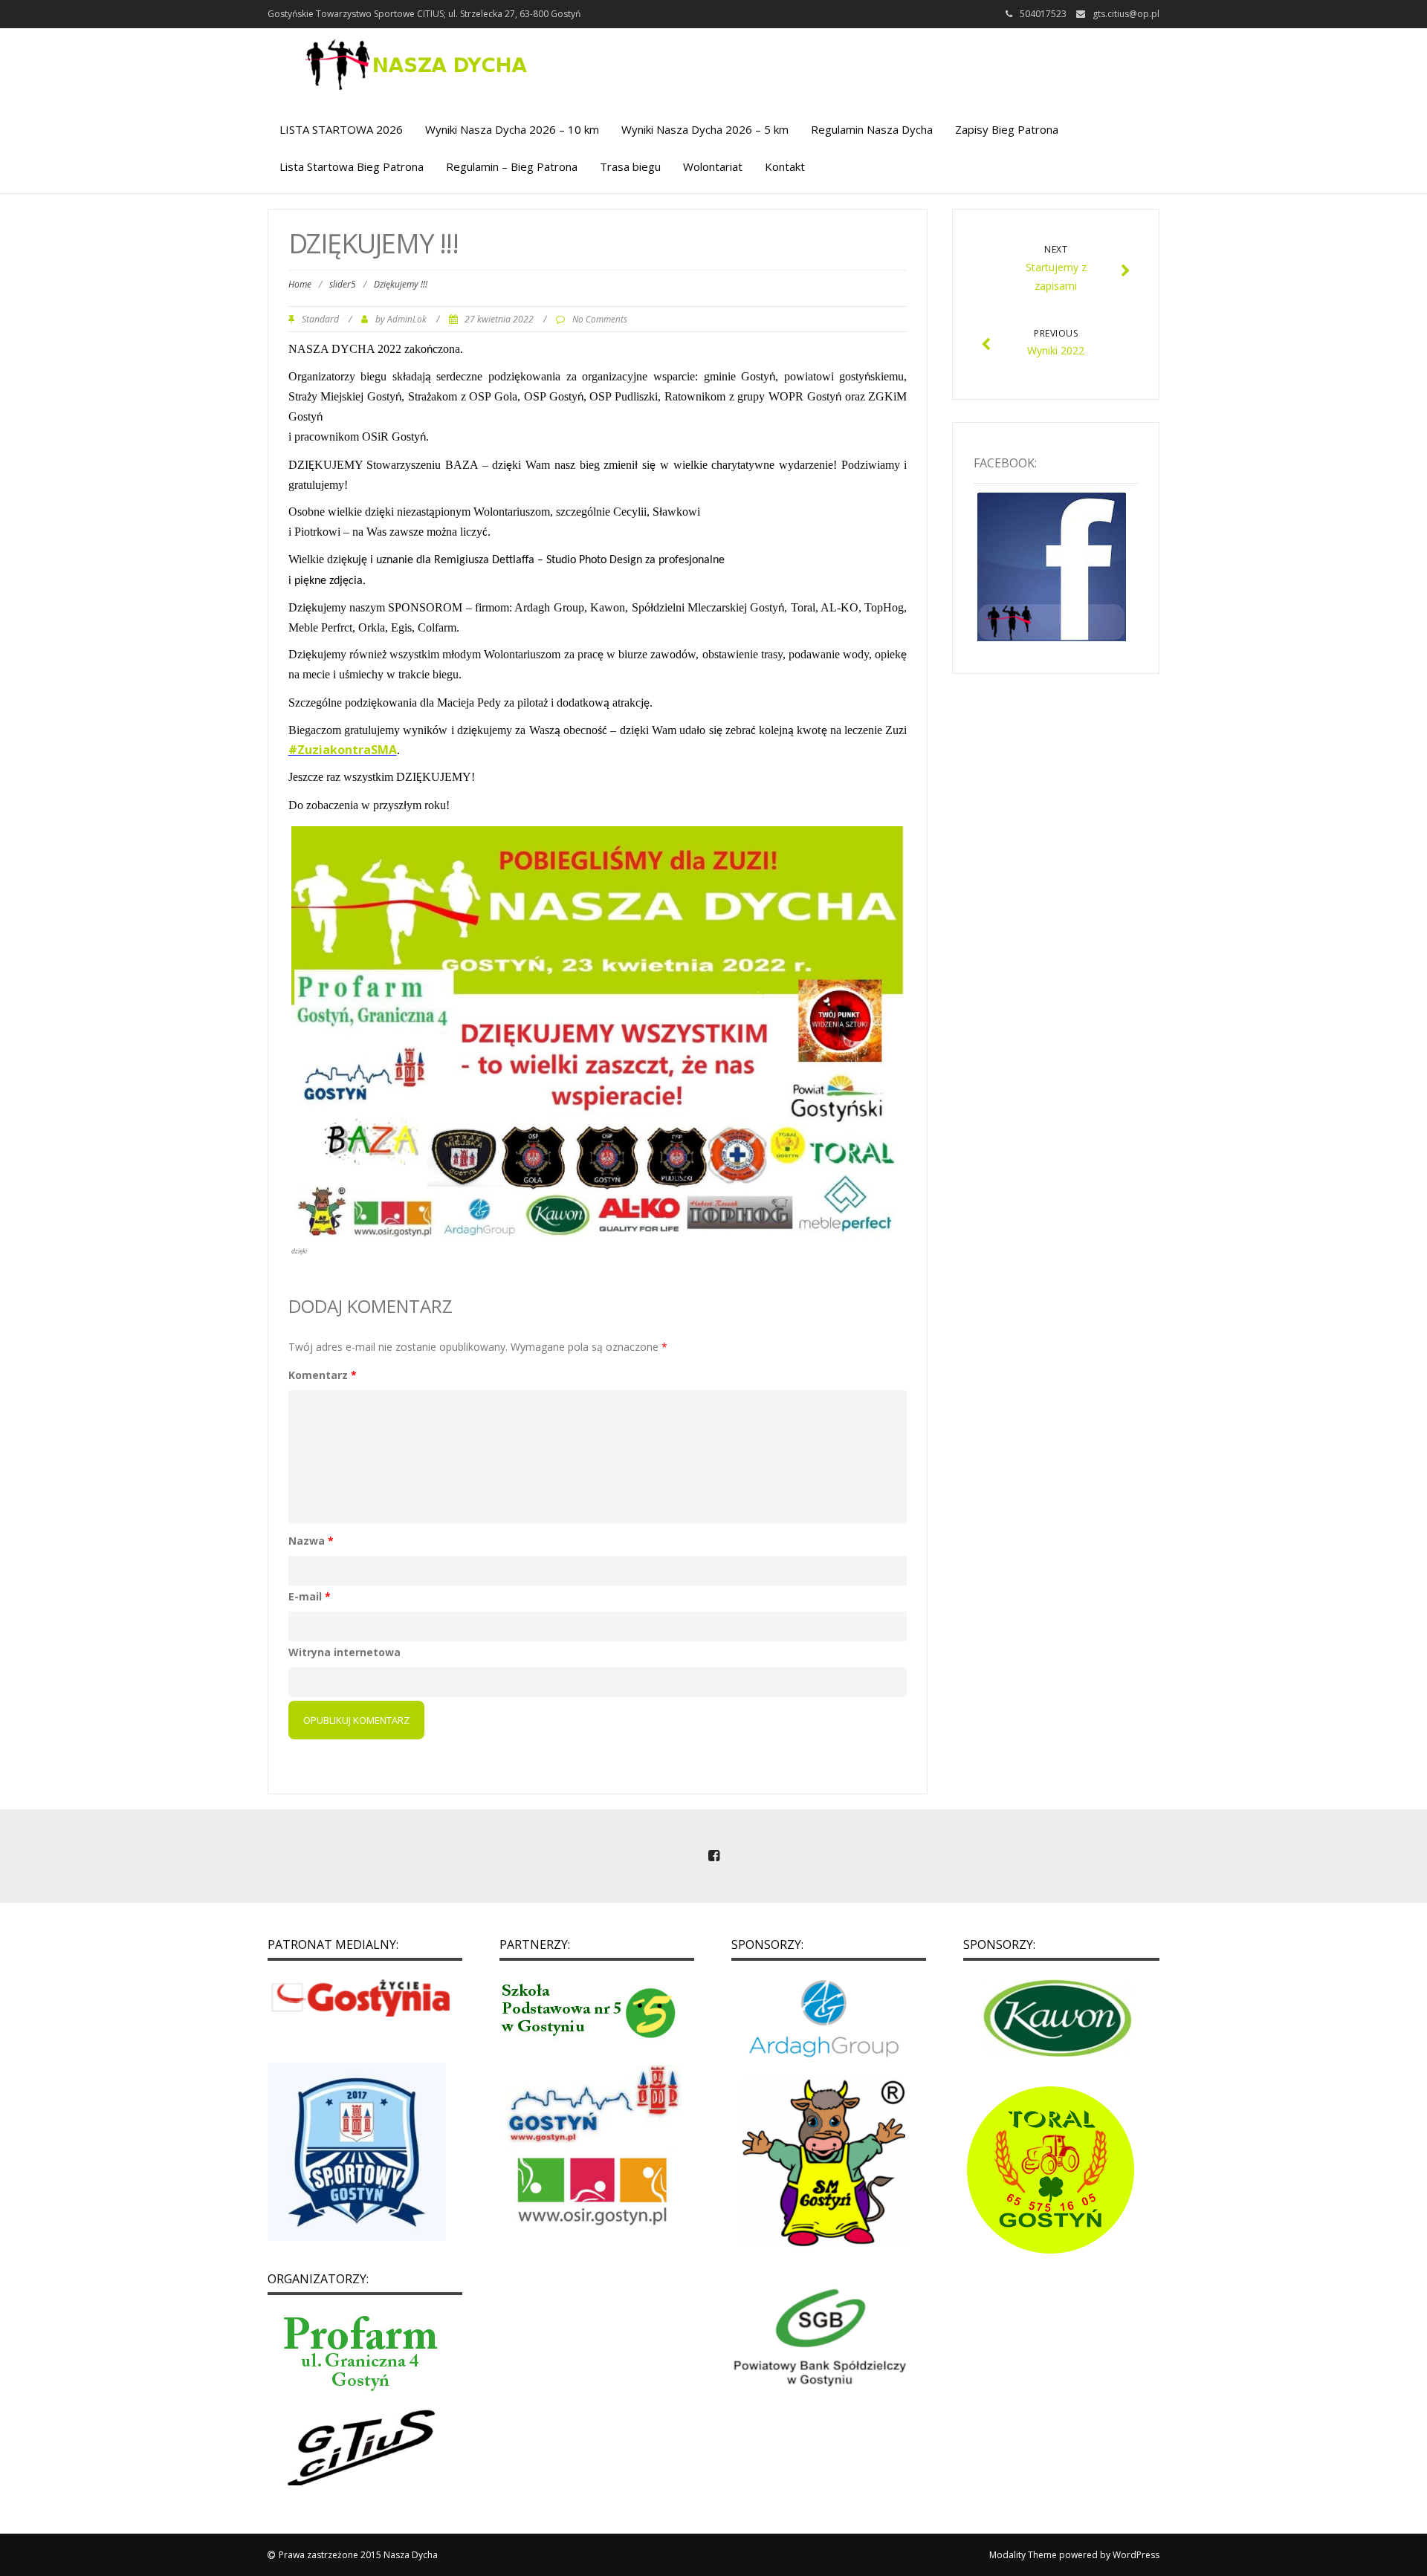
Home (300, 284)
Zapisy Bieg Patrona (1007, 129)
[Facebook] (713, 1857)
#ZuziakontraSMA (343, 750)
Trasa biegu (630, 166)
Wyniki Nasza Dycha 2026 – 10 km (512, 129)
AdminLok (407, 319)
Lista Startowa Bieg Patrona (352, 166)
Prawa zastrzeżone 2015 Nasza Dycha (358, 2555)
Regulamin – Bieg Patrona (512, 166)
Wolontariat (713, 166)
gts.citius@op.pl (1126, 14)
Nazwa (311, 1541)
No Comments (600, 319)
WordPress (1136, 2555)
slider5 (343, 284)
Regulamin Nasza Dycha (872, 129)
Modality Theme (1023, 2555)
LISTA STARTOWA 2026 (341, 129)
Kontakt (785, 166)
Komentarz (323, 1375)
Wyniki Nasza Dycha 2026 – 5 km (705, 129)
